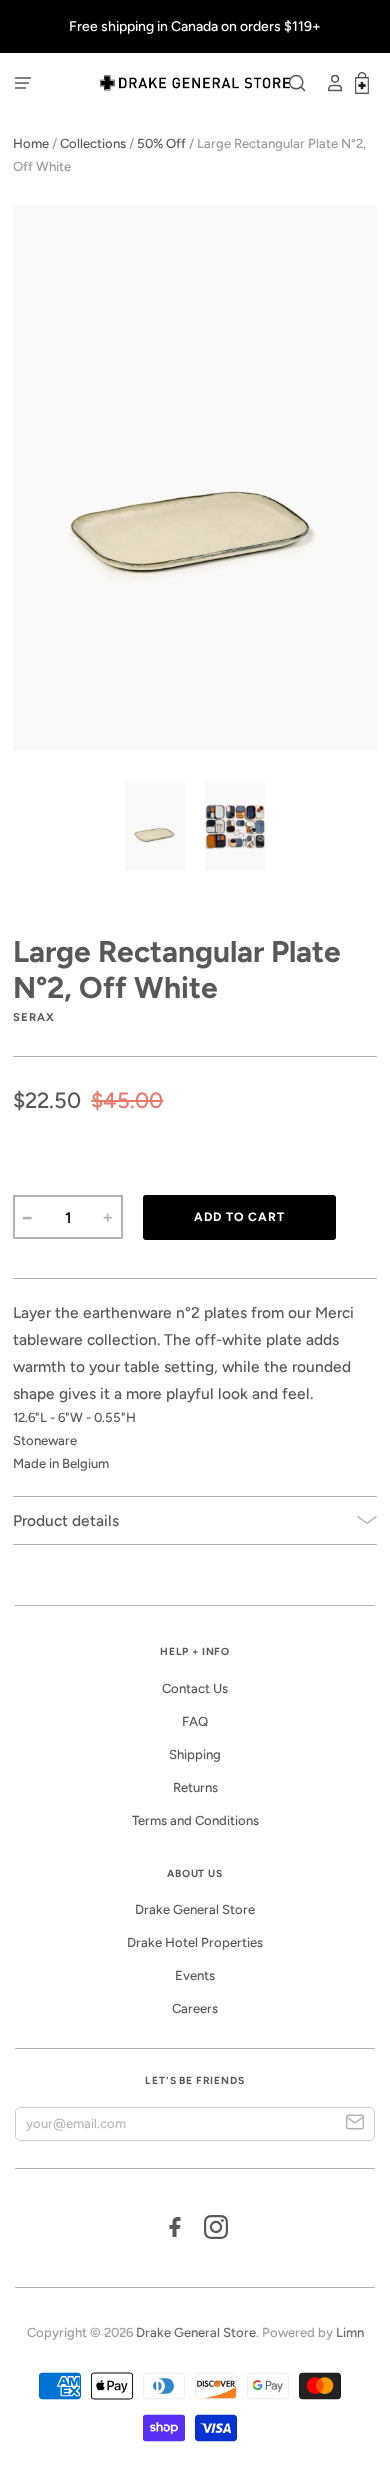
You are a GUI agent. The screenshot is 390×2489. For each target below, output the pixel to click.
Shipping (195, 1754)
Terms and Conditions (195, 1820)
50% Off (161, 143)
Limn (350, 2332)
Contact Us (195, 1688)
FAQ (195, 1721)
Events (195, 1975)
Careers (195, 2008)
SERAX (34, 1017)
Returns (195, 1787)
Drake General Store (195, 1909)
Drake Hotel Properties (195, 1942)
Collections (93, 143)
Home (31, 143)
